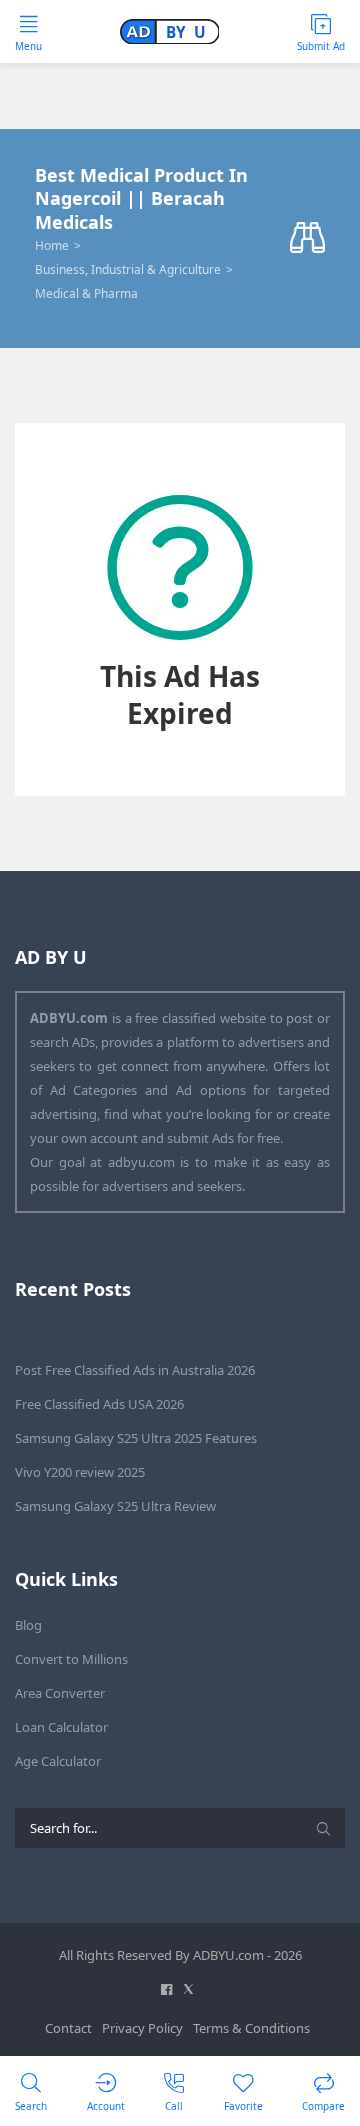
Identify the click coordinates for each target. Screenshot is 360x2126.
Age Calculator (58, 1761)
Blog (28, 1625)
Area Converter (60, 1693)
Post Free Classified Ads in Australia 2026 (135, 1370)
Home (52, 245)
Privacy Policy (142, 2028)
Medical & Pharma (86, 293)
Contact (68, 2028)
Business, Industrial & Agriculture (128, 269)
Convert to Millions (71, 1659)
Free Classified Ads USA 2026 (99, 1404)
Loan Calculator (61, 1727)
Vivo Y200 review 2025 (80, 1472)
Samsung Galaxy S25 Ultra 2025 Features (136, 1438)
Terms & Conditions (251, 2028)
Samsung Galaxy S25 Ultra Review (115, 1506)
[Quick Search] (307, 238)
